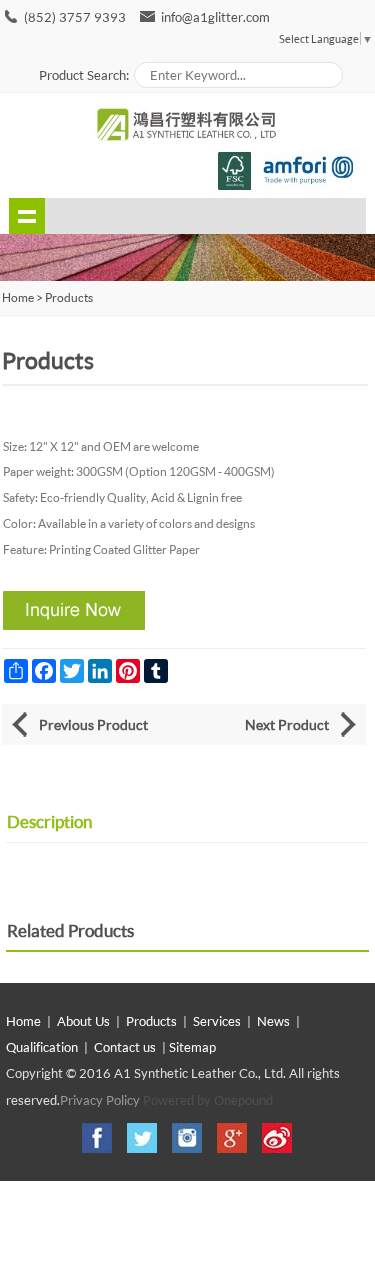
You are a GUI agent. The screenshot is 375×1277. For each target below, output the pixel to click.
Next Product (287, 724)
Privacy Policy (100, 1100)
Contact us (125, 1047)
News (273, 1021)
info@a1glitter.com (215, 17)
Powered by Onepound (208, 1100)
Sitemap (192, 1047)
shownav (27, 216)
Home (23, 1021)
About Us (83, 1021)
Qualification (42, 1047)
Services (217, 1021)
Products (69, 297)
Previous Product (93, 724)
